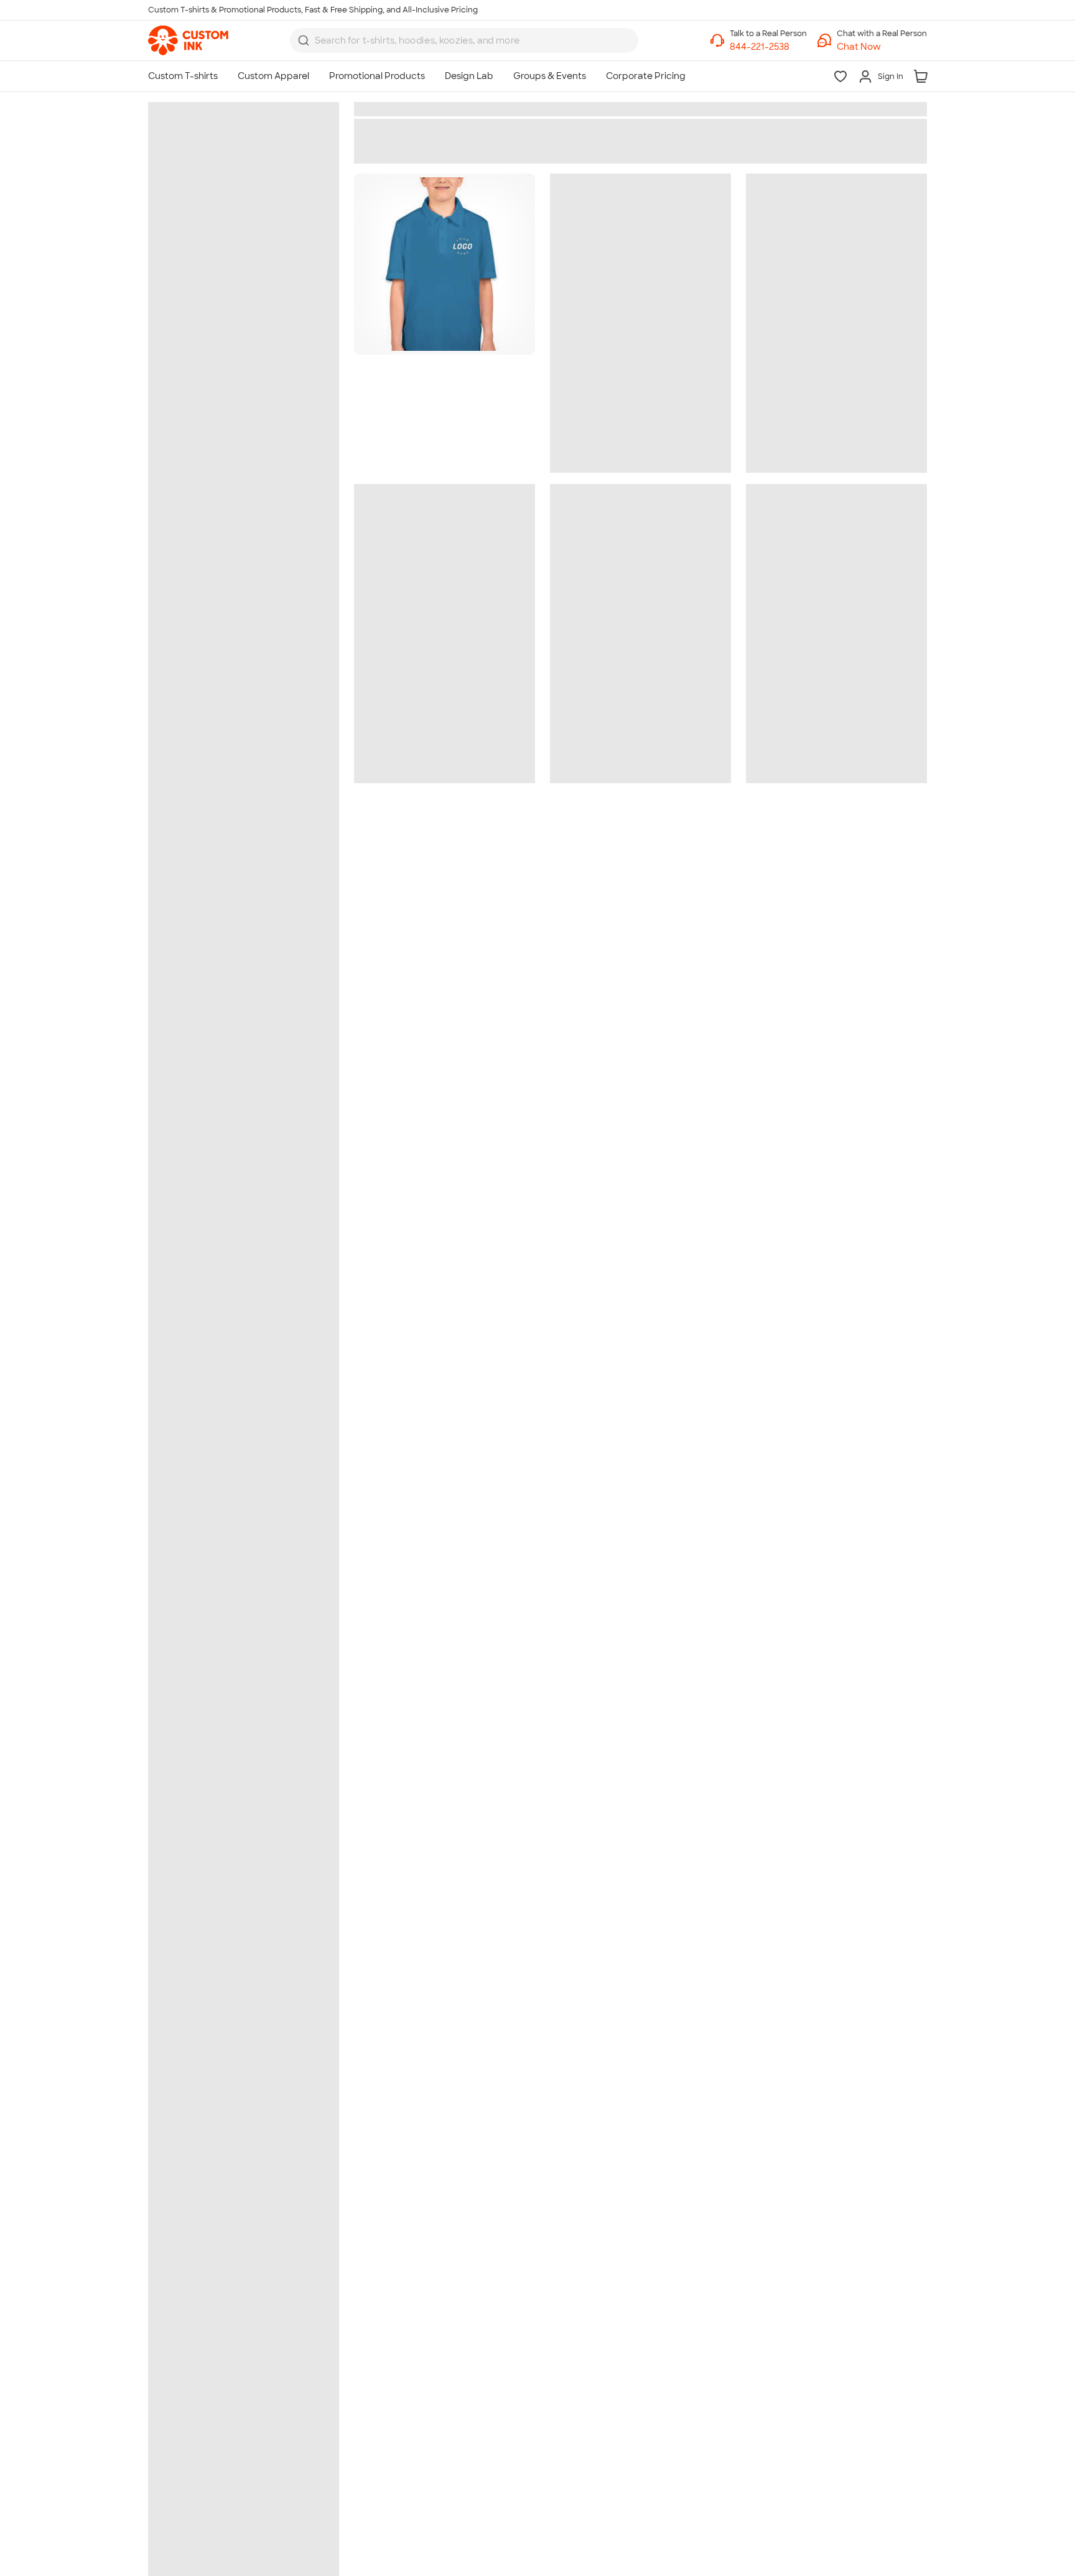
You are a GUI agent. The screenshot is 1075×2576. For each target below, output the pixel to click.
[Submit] (304, 40)
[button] (882, 47)
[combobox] (464, 40)
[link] (188, 40)
